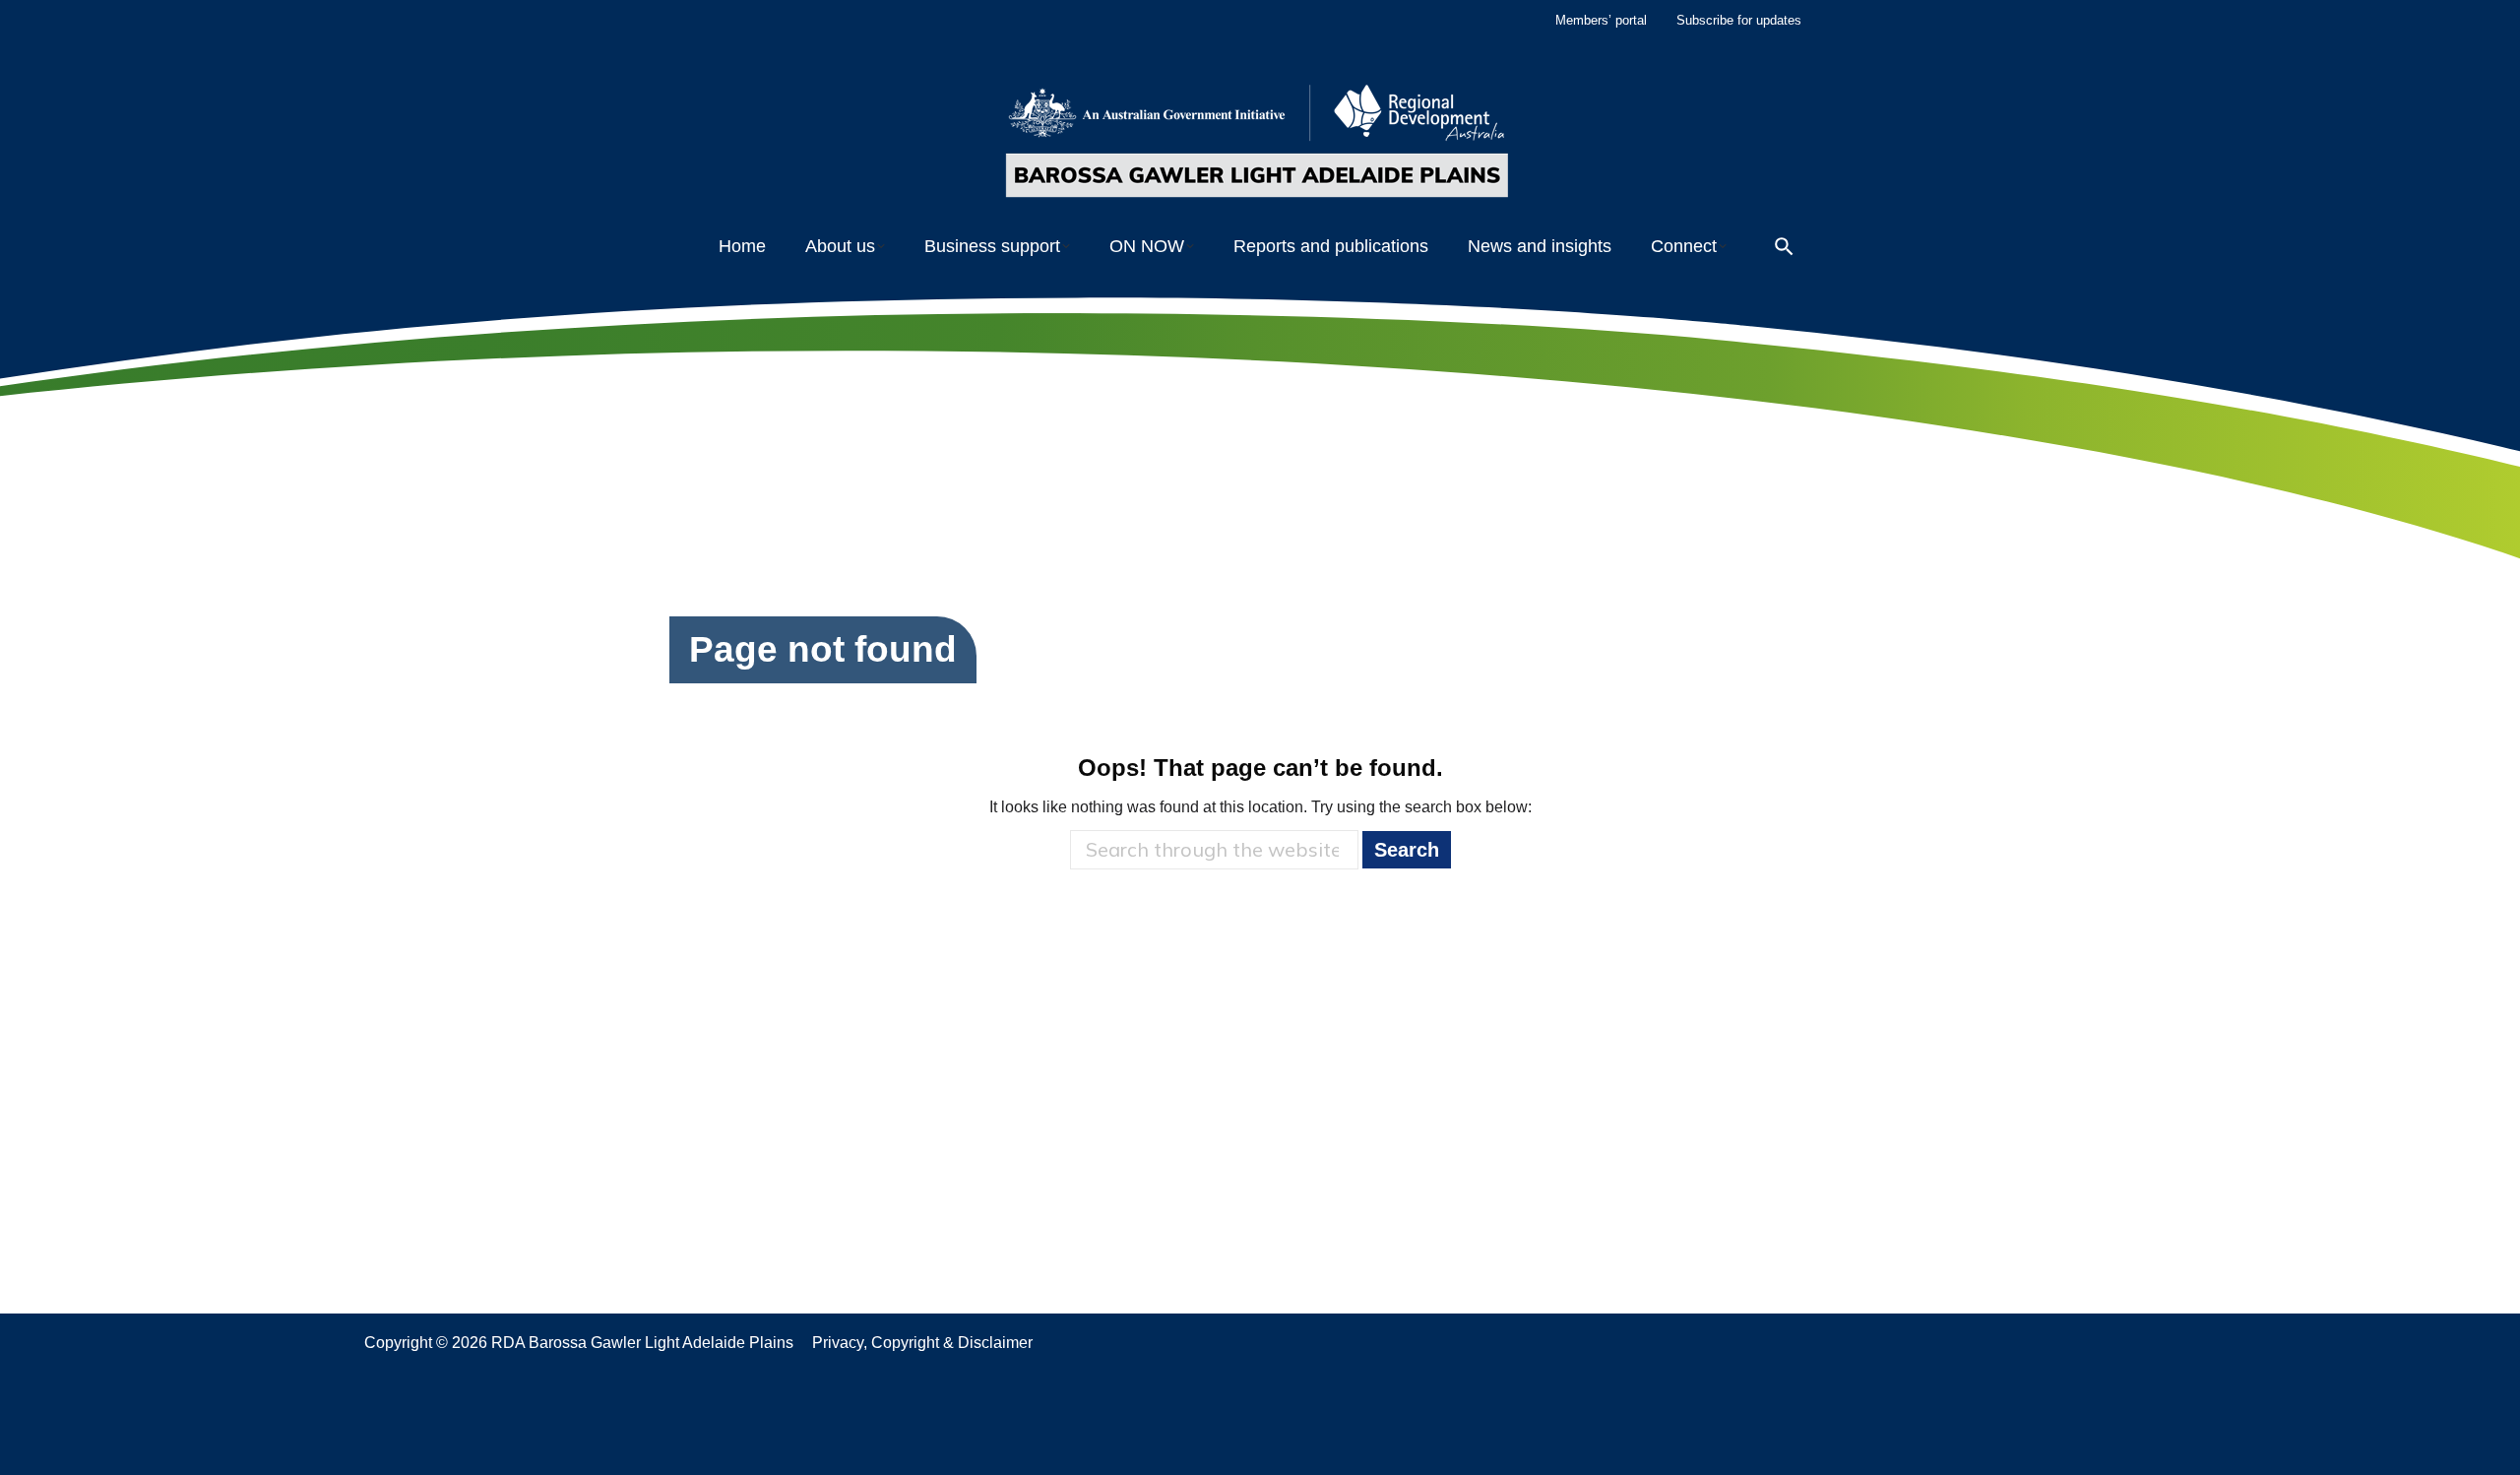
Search (1407, 850)
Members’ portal (1601, 20)
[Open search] (1784, 247)
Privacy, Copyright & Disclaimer (922, 1343)
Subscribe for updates (1739, 20)
